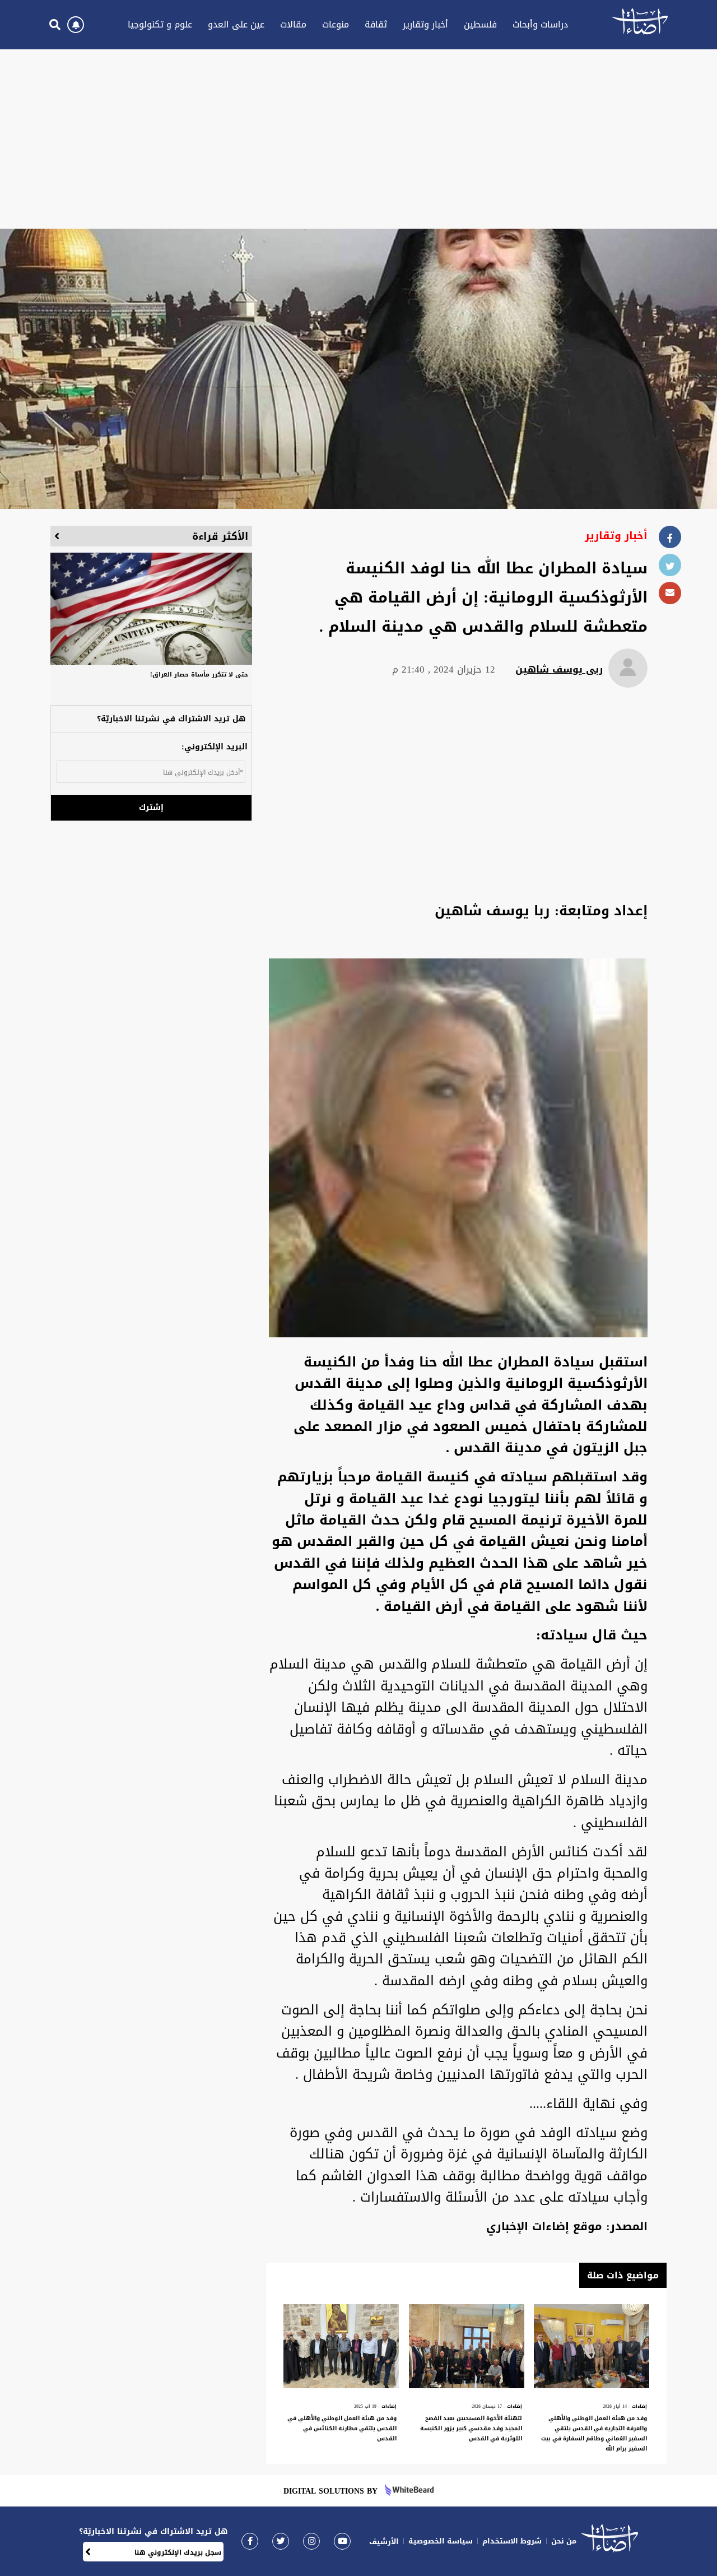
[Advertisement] (358, 139)
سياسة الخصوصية (441, 2541)
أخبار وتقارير (425, 24)
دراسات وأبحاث (540, 24)
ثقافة (376, 24)
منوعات (336, 24)
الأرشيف (384, 2542)
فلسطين (480, 24)
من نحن (564, 2541)
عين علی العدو (236, 24)
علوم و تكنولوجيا (160, 24)
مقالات (293, 24)
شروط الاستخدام (512, 2541)
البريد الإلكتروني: (215, 747)
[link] (250, 2541)
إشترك (151, 807)
